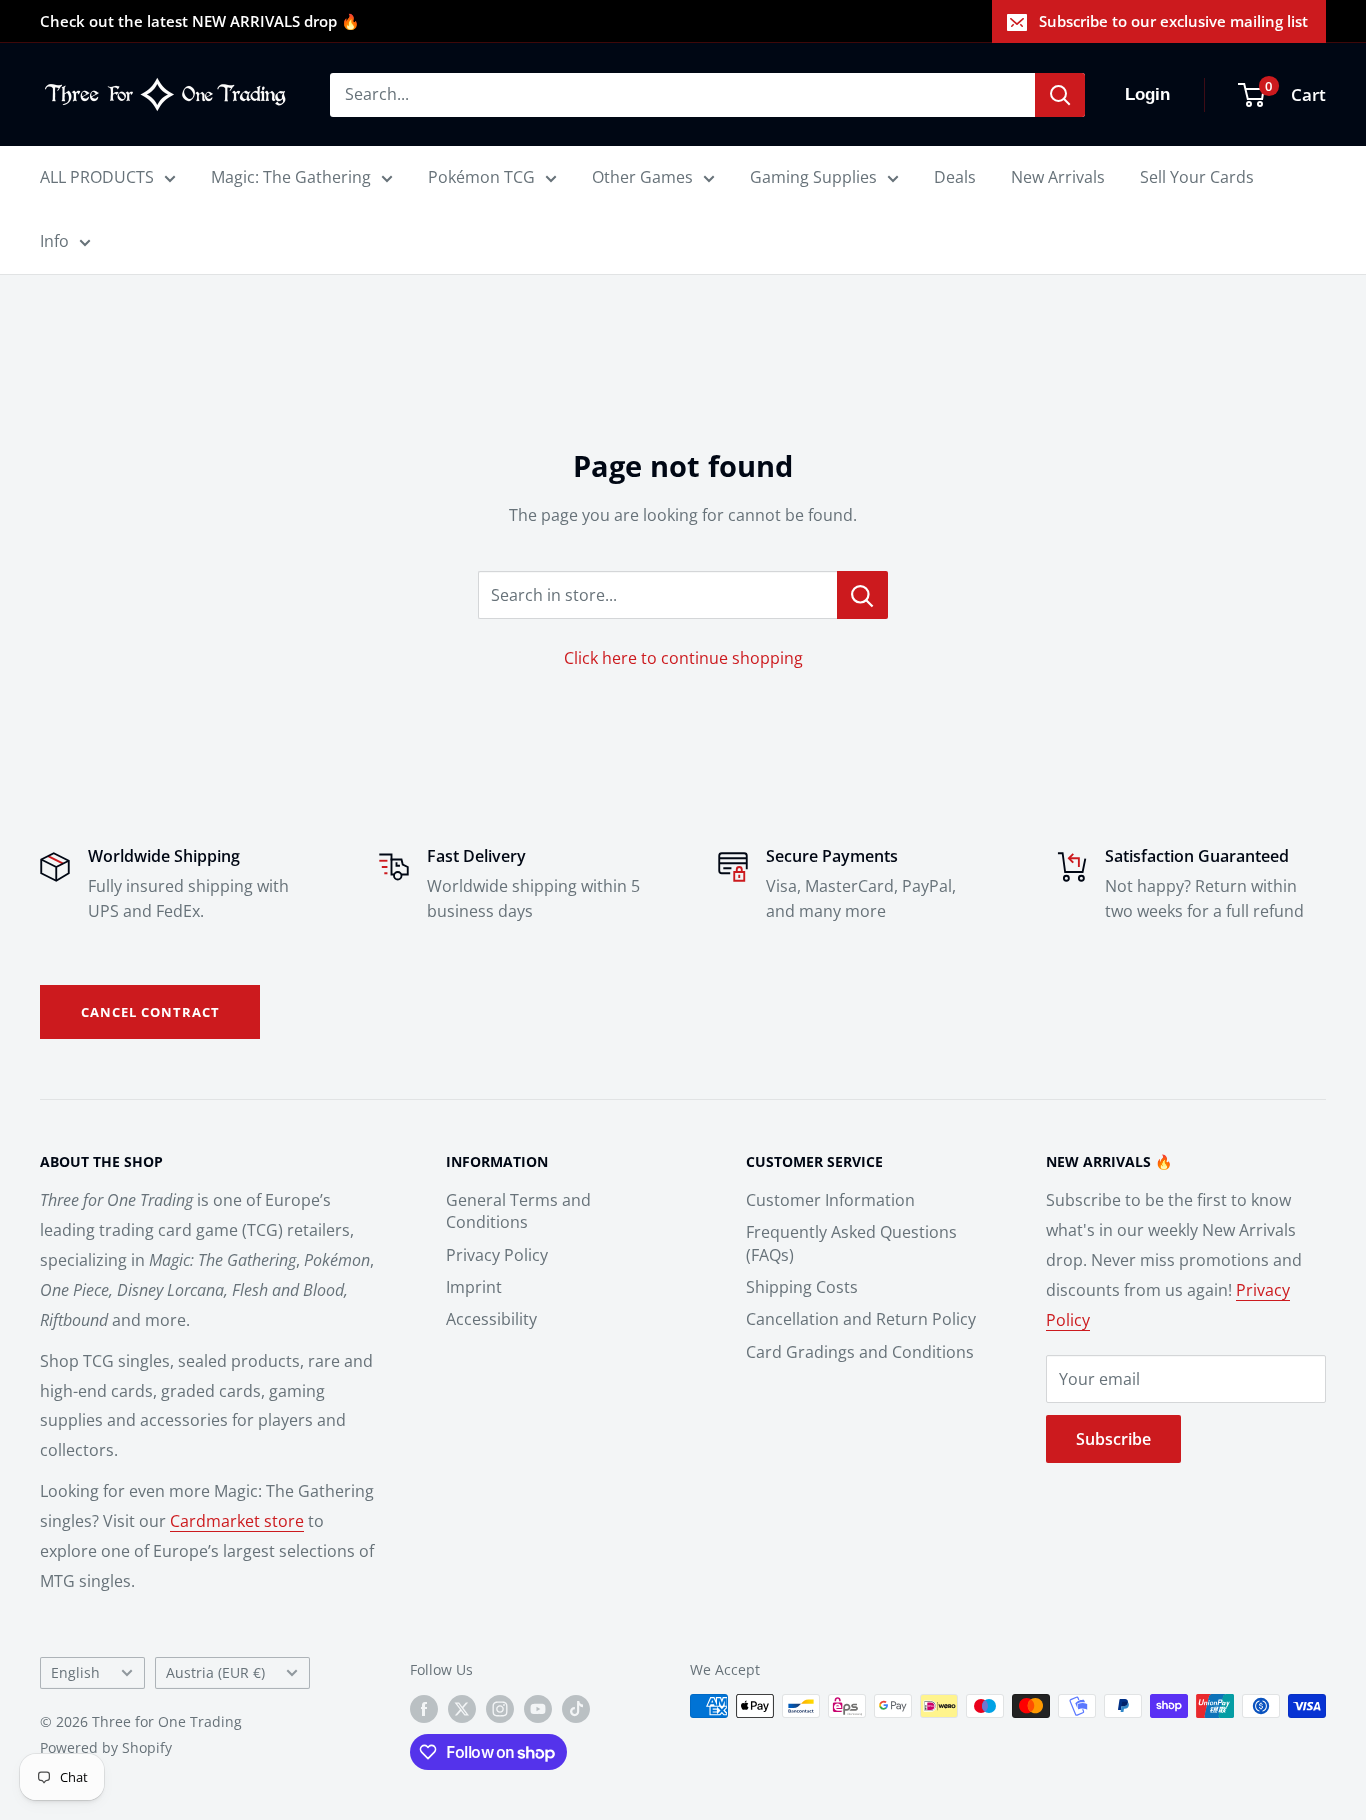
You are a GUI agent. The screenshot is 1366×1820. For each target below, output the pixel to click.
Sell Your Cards (1197, 177)
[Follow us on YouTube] (538, 1708)
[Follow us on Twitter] (462, 1708)
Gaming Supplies (813, 177)
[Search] (1060, 95)
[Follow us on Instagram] (500, 1708)
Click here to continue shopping (683, 658)
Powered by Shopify (106, 1747)
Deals (955, 177)
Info (54, 241)
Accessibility (491, 1319)
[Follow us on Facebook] (424, 1708)
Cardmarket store (237, 1521)
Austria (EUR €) (215, 1672)
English (75, 1672)
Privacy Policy (497, 1255)
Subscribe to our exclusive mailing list (1173, 21)
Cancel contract (150, 1012)
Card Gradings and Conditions (860, 1352)
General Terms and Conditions (518, 1211)
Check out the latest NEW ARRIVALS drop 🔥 (200, 21)
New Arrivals (1058, 177)
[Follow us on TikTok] (576, 1708)
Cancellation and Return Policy (861, 1319)
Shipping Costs (802, 1287)
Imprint (474, 1287)
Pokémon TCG (481, 177)
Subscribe (1113, 1439)
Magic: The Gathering (291, 177)
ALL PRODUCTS (97, 177)
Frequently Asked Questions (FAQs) (851, 1243)
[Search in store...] (862, 595)
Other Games (642, 177)
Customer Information (830, 1200)
